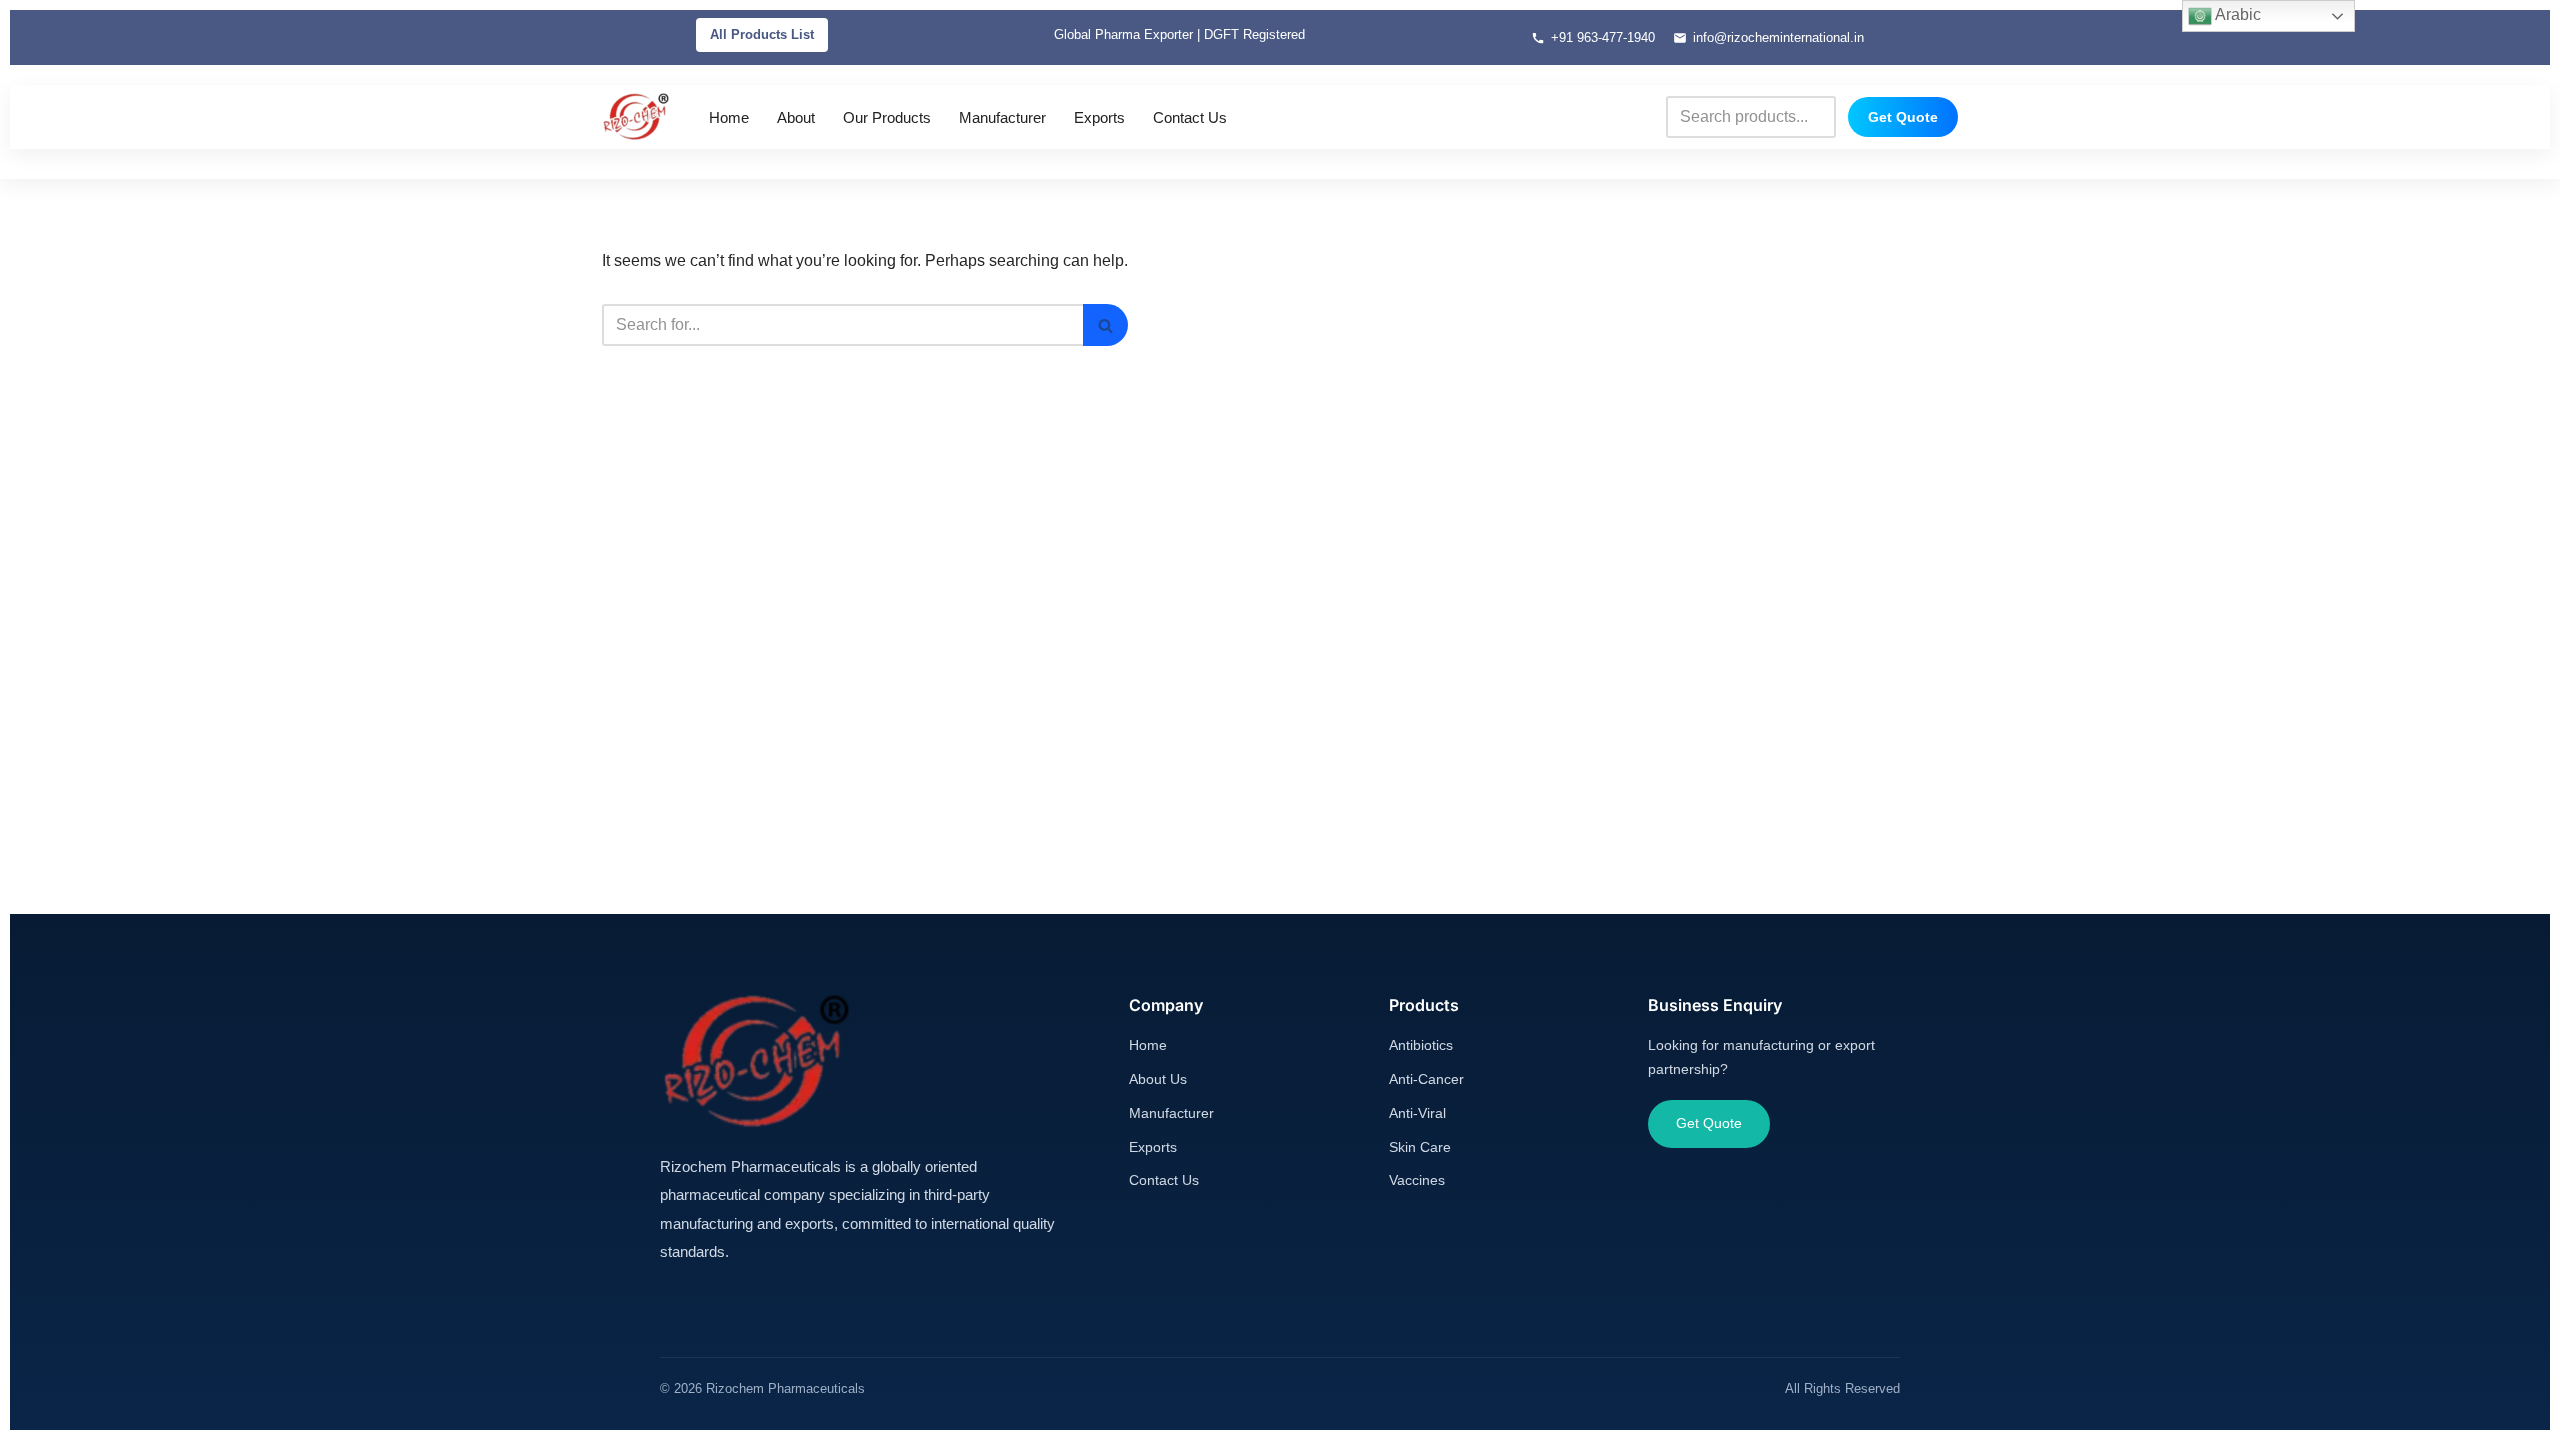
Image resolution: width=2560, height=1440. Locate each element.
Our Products (887, 117)
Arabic (2236, 14)
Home (729, 117)
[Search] (1105, 325)
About (796, 117)
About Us (1158, 1079)
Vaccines (1417, 1180)
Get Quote (1903, 117)
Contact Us (1190, 117)
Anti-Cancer (1426, 1079)
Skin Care (1420, 1147)
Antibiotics (1421, 1045)
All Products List (762, 34)
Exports (1099, 117)
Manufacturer (1002, 117)
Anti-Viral (1417, 1113)
